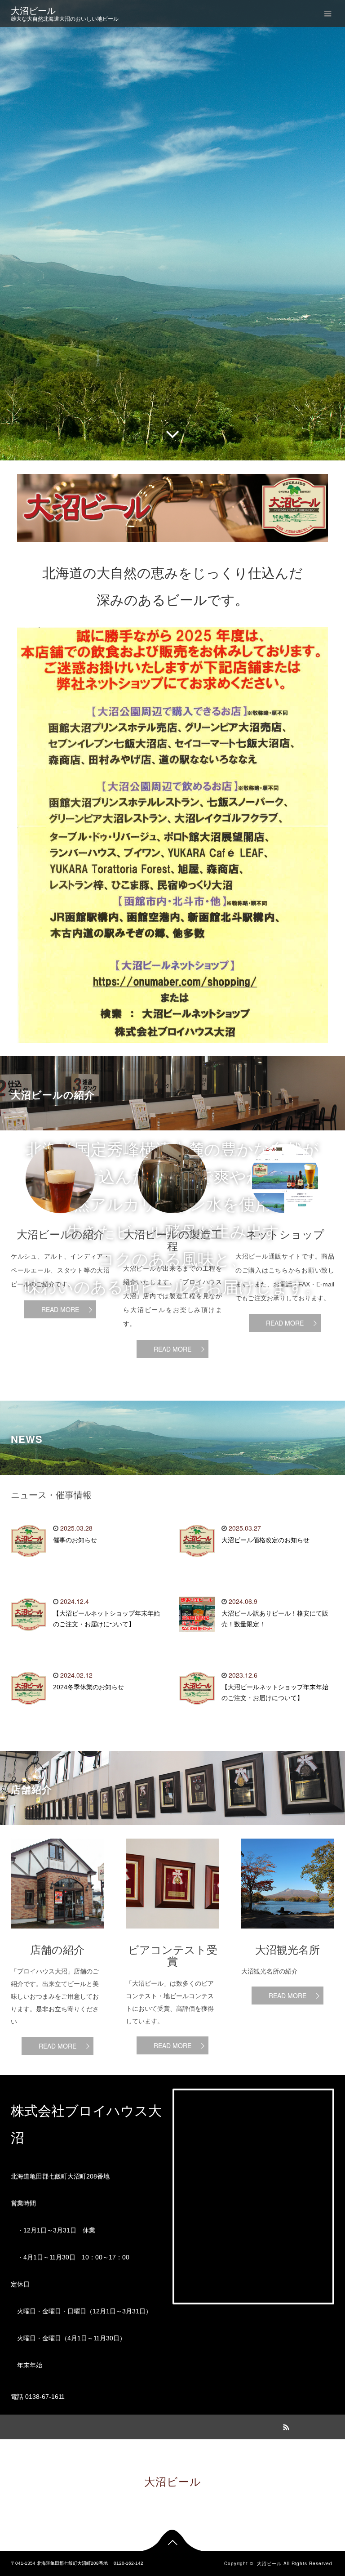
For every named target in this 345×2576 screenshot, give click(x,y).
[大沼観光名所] (288, 1935)
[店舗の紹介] (57, 1935)
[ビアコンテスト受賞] (172, 1935)
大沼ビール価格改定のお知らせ (265, 1540)
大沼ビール (33, 11)
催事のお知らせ (75, 1540)
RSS (285, 2426)
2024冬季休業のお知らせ (88, 1687)
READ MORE (60, 1309)
